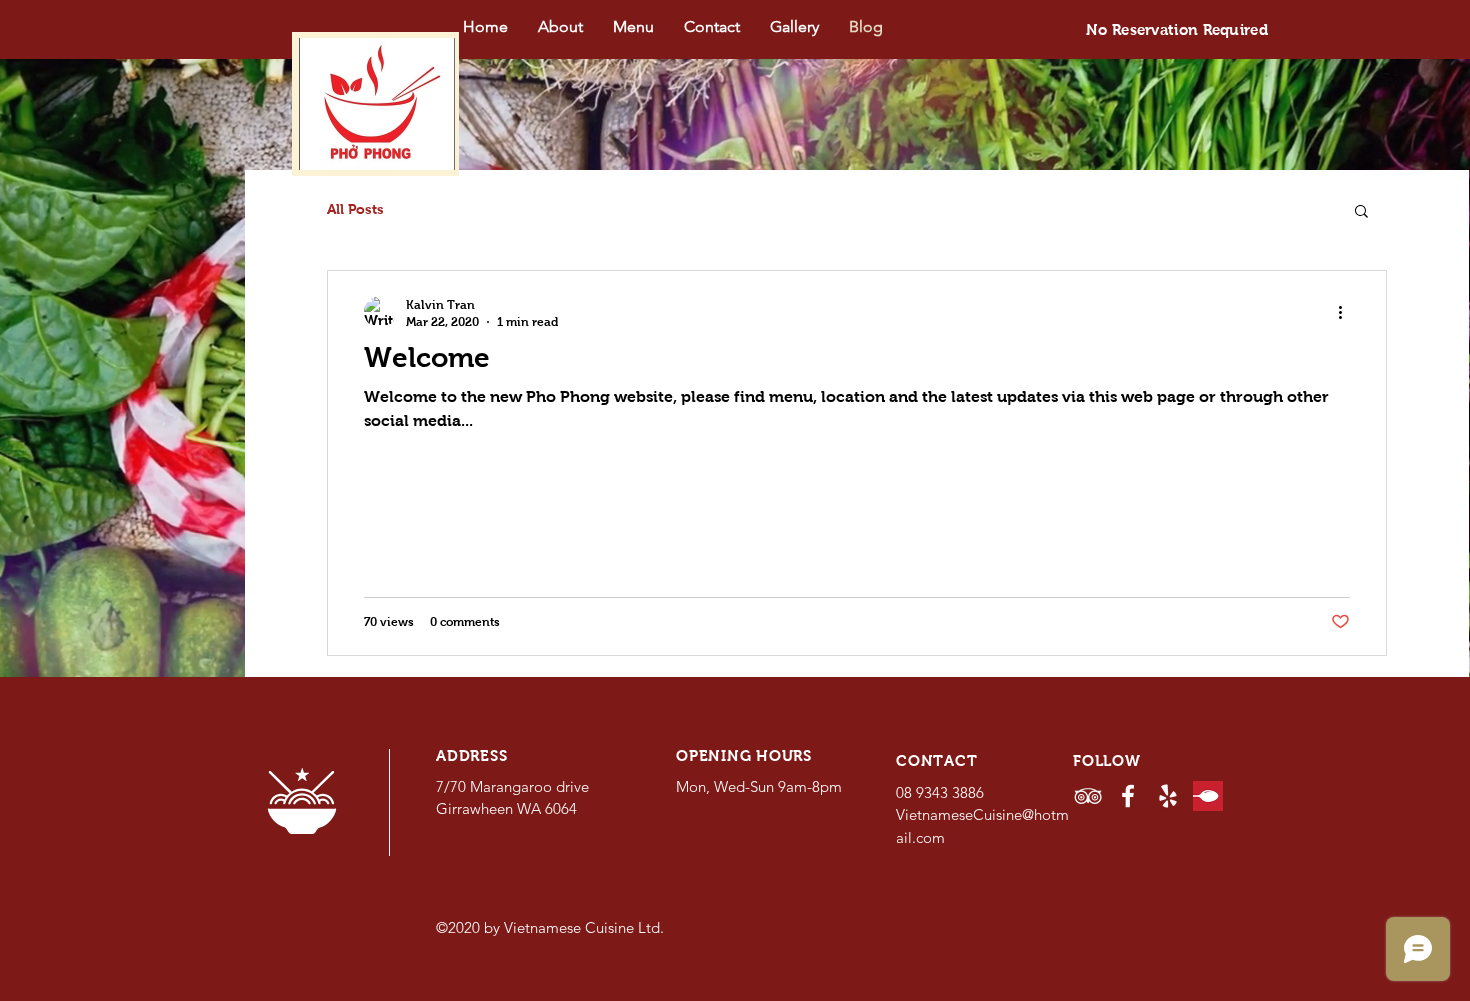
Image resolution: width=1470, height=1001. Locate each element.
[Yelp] (1168, 796)
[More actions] (1347, 312)
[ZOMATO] (1208, 796)
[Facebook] (1128, 796)
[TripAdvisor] (1088, 796)
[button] (1361, 212)
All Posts (355, 209)
